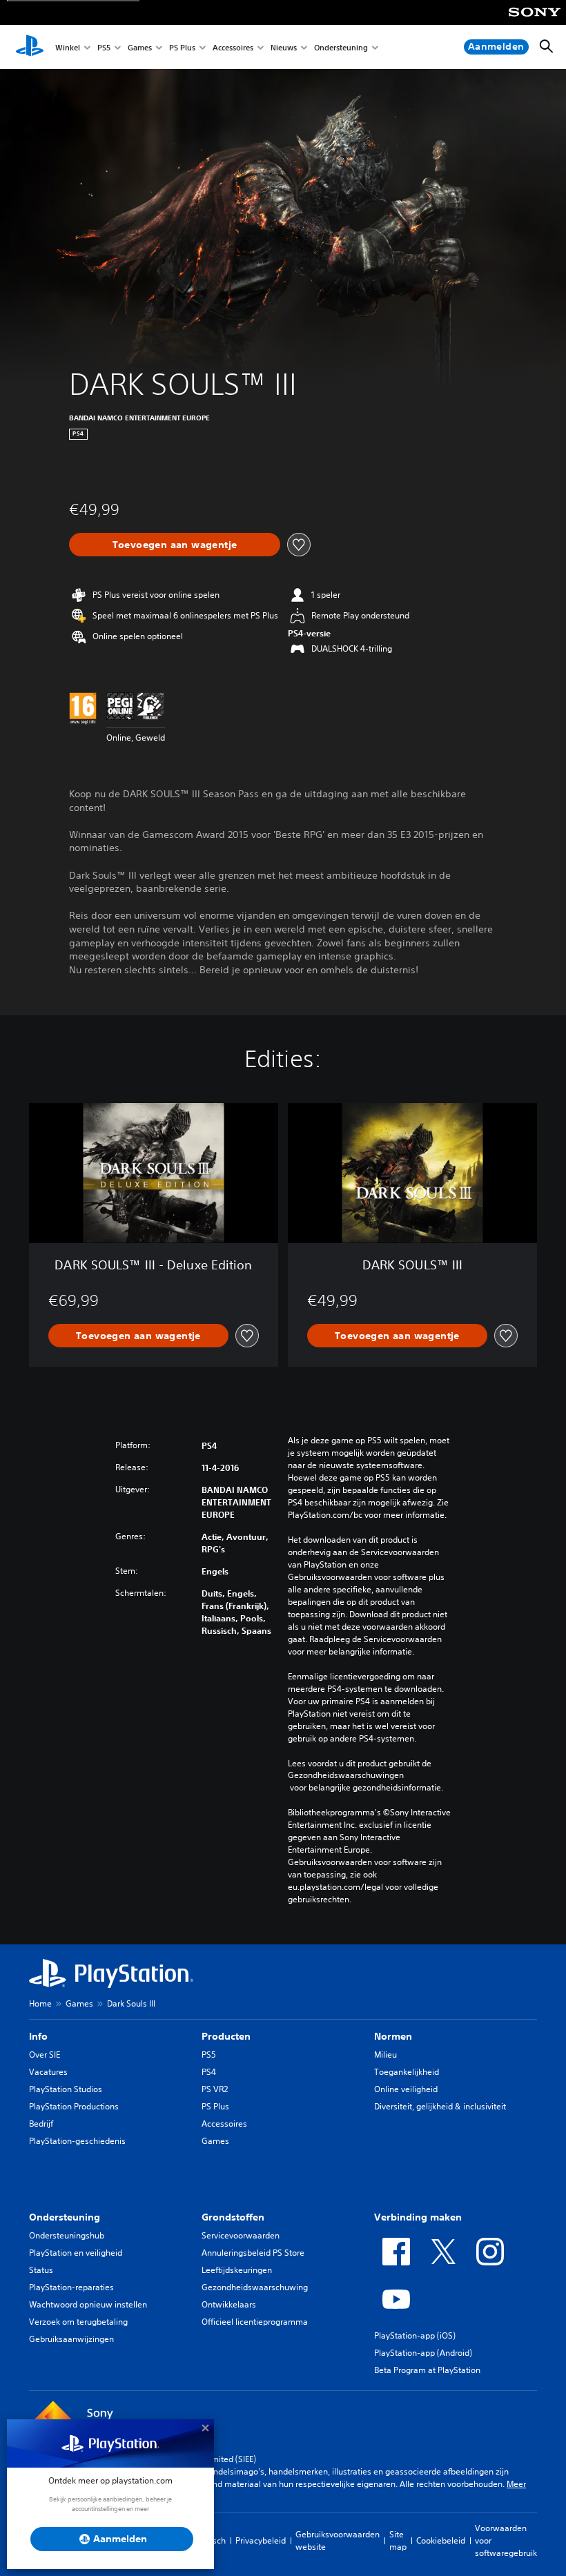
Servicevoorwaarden (241, 2235)
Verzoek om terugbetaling (78, 2322)
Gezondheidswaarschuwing (255, 2287)
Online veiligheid (406, 2089)
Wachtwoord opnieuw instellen (88, 2304)
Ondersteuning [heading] (65, 2217)
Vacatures (48, 2072)
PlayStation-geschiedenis (77, 2141)
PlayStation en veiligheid (76, 2253)
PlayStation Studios (66, 2089)
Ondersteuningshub (67, 2235)
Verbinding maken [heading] (418, 2217)
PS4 (209, 2072)
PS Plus (182, 47)
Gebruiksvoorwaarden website (338, 2540)
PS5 (104, 47)
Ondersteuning (341, 47)
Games (140, 47)
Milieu (386, 2055)
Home (40, 2003)
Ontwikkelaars (229, 2304)
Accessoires (233, 47)
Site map (398, 2540)
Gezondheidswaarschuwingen (346, 1775)
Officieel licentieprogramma (255, 2322)
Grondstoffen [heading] (233, 2217)
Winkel (68, 47)
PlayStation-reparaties (71, 2287)
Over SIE (45, 2055)
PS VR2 (215, 2089)
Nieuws (284, 47)
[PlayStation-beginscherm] (30, 47)
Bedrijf (41, 2124)
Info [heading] (38, 2036)
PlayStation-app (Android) (423, 2353)
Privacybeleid (261, 2540)
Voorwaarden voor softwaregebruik (506, 2540)
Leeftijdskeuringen (237, 2270)
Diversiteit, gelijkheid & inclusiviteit (440, 2106)
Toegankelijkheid (407, 2072)
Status (41, 2270)
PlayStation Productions (74, 2106)
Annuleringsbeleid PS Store (253, 2253)
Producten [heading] (226, 2036)
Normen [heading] (393, 2036)
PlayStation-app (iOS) (415, 2335)
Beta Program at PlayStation (427, 2370)
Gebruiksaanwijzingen (71, 2339)
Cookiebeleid (441, 2540)
